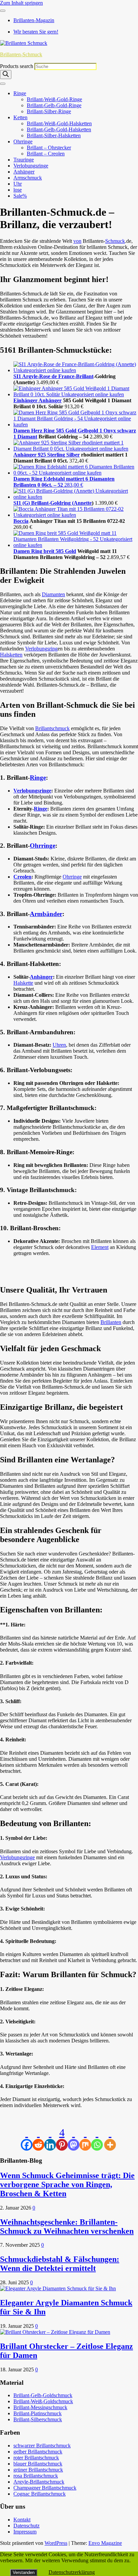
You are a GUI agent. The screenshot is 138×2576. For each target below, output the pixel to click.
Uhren (59, 1045)
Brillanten (111, 1322)
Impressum (25, 2532)
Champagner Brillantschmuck (45, 2488)
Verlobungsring (41, 649)
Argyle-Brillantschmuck (39, 2482)
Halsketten (11, 655)
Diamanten (53, 594)
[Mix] (85, 2139)
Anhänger (24, 172)
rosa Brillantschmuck (36, 2476)
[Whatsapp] (97, 2139)
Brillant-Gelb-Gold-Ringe (54, 105)
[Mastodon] (74, 2139)
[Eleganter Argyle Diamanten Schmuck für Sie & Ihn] (58, 2288)
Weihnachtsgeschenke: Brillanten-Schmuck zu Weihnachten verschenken (67, 2226)
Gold (71, 551)
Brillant (85, 376)
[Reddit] (38, 2139)
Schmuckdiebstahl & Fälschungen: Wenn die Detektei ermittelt (60, 2264)
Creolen (22, 877)
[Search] (6, 75)
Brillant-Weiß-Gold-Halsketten (59, 123)
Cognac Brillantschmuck (40, 2494)
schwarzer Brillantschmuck (42, 2446)
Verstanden (24, 2572)
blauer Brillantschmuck (38, 2464)
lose (18, 190)
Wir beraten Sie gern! (36, 32)
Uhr (18, 184)
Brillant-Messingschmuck (40, 2407)
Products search (17, 66)
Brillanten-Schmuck (21, 54)
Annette (83, 503)
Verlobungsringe (31, 166)
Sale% (20, 196)
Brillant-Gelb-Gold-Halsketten (59, 129)
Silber (73, 455)
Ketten (20, 117)
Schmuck (115, 241)
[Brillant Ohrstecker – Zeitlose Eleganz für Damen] (55, 2332)
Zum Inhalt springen (21, 3)
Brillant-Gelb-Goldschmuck (43, 2395)
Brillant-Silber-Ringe (49, 111)
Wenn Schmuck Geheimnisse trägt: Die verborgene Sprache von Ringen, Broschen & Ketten (67, 2184)
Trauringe (24, 160)
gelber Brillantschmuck (38, 2452)
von (77, 241)
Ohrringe (23, 142)
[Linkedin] (50, 2139)
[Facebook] (27, 2139)
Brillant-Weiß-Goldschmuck (43, 2401)
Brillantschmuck (52, 728)
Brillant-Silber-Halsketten (54, 135)
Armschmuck (28, 178)
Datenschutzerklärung (72, 2572)
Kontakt (22, 2520)
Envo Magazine (105, 2543)
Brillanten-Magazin (34, 20)
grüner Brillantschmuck (38, 2470)
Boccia (21, 521)
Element (100, 1247)
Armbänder (46, 914)
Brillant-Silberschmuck (38, 2419)
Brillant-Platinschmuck (38, 2413)
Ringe (20, 93)
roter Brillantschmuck (36, 2458)
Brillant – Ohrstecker (49, 148)
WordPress (56, 2543)
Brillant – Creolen (46, 154)
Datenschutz (26, 2526)
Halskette (23, 983)
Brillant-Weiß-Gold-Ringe (54, 99)
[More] (110, 2139)
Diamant (27, 437)
